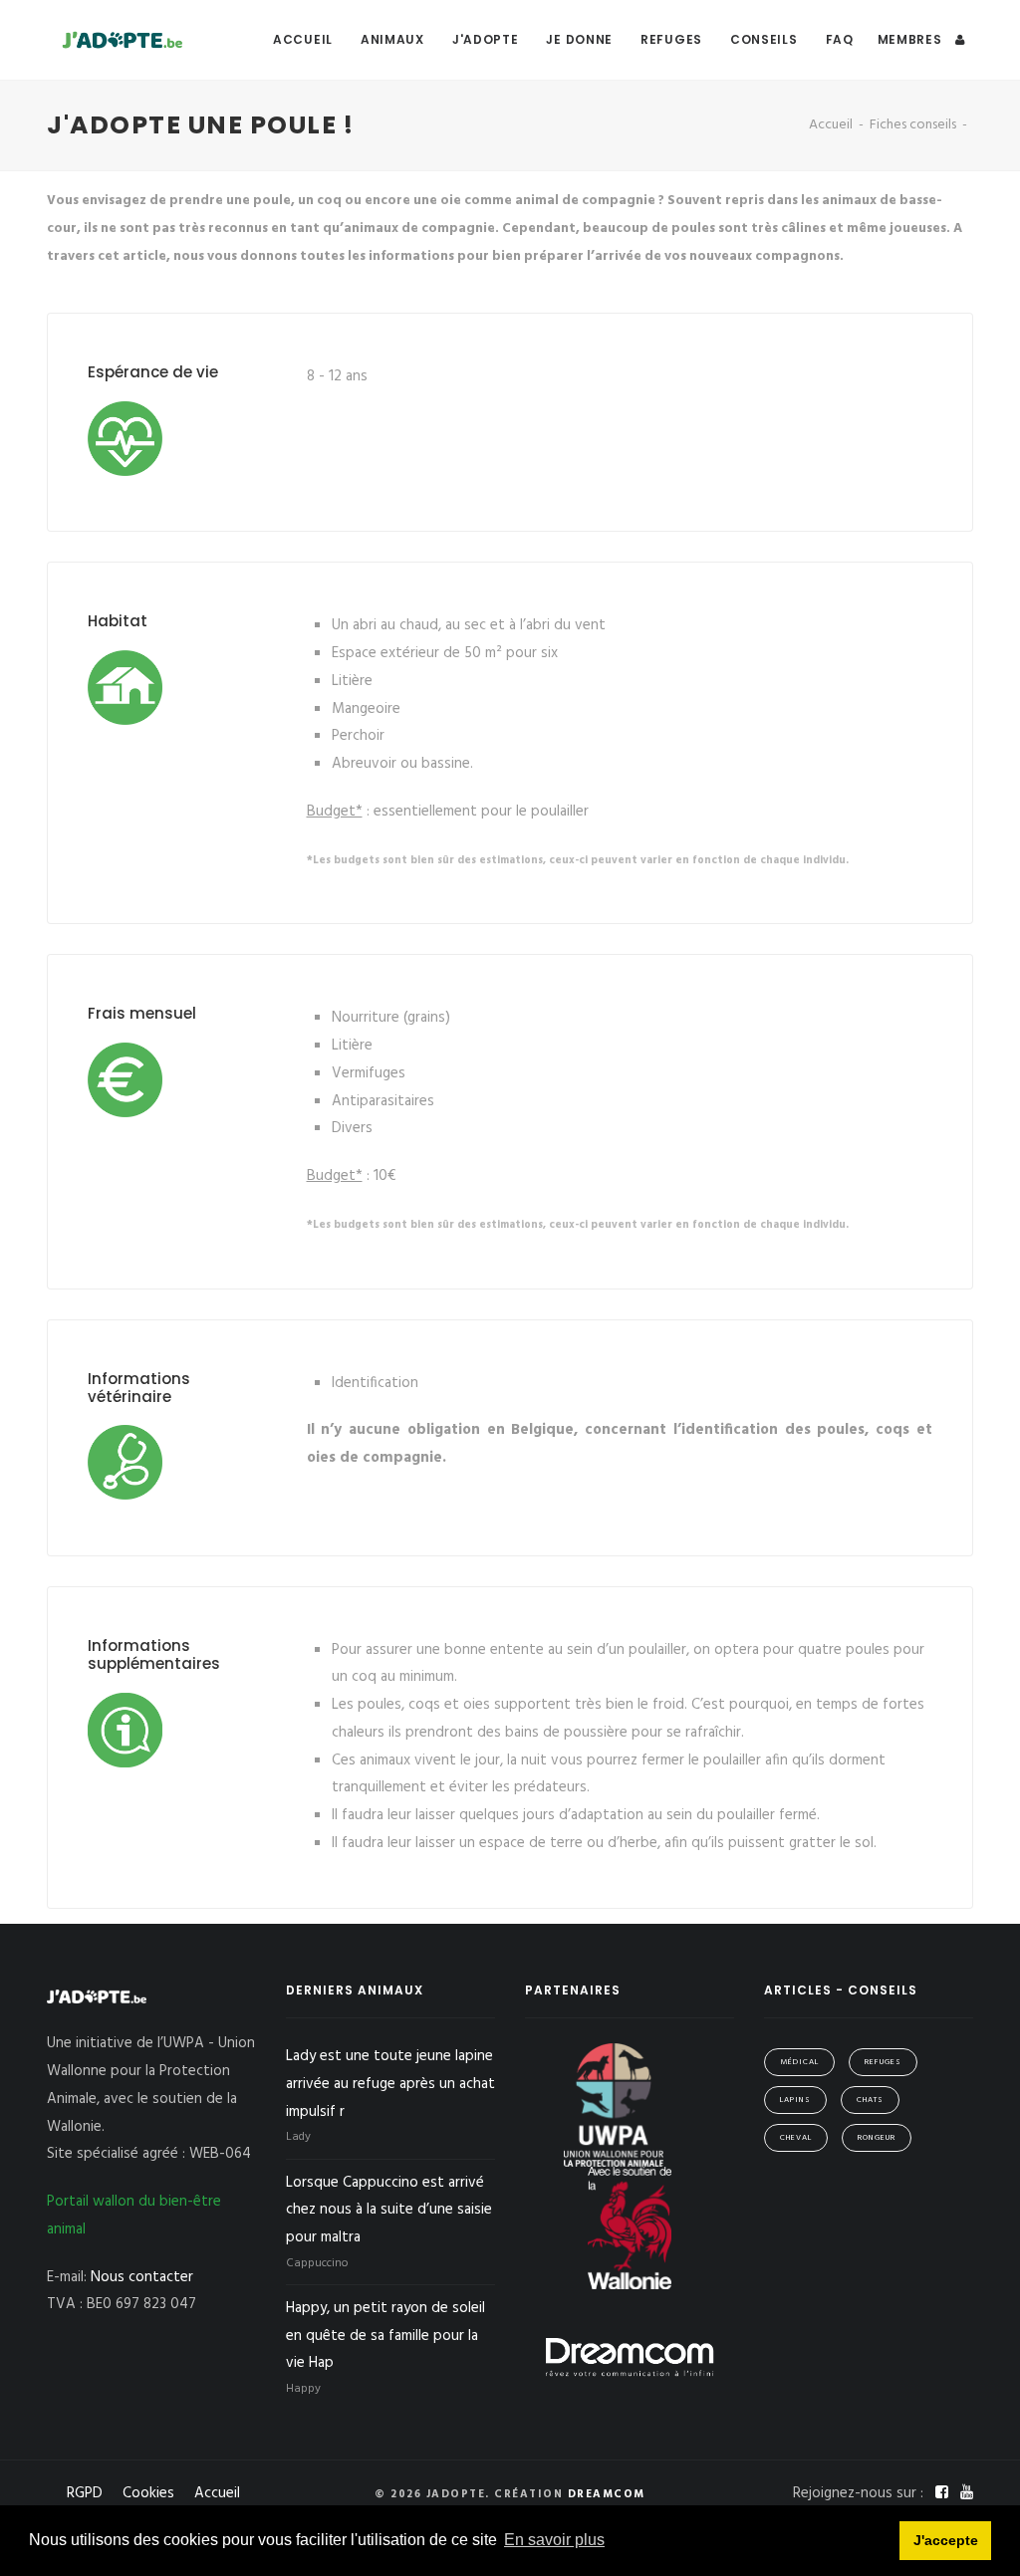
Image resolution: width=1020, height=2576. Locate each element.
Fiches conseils (913, 125)
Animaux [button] (392, 39)
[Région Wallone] (630, 2227)
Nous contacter (142, 2277)
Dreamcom (607, 2494)
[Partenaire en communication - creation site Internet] (630, 2357)
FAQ (840, 39)
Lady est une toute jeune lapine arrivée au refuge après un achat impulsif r (390, 2084)
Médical (799, 2062)
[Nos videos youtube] (967, 2493)
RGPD (85, 2493)
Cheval (796, 2138)
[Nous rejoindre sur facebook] (944, 2493)
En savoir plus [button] (554, 2540)
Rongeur (877, 2138)
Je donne (579, 39)
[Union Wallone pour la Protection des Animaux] (616, 2105)
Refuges (671, 39)
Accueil (303, 39)
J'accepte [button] (946, 2540)
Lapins (795, 2100)
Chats (870, 2100)
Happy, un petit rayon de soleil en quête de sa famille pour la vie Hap (385, 2336)
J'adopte (486, 39)
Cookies (148, 2493)
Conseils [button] (764, 39)
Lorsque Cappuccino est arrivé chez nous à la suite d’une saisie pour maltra (389, 2211)
